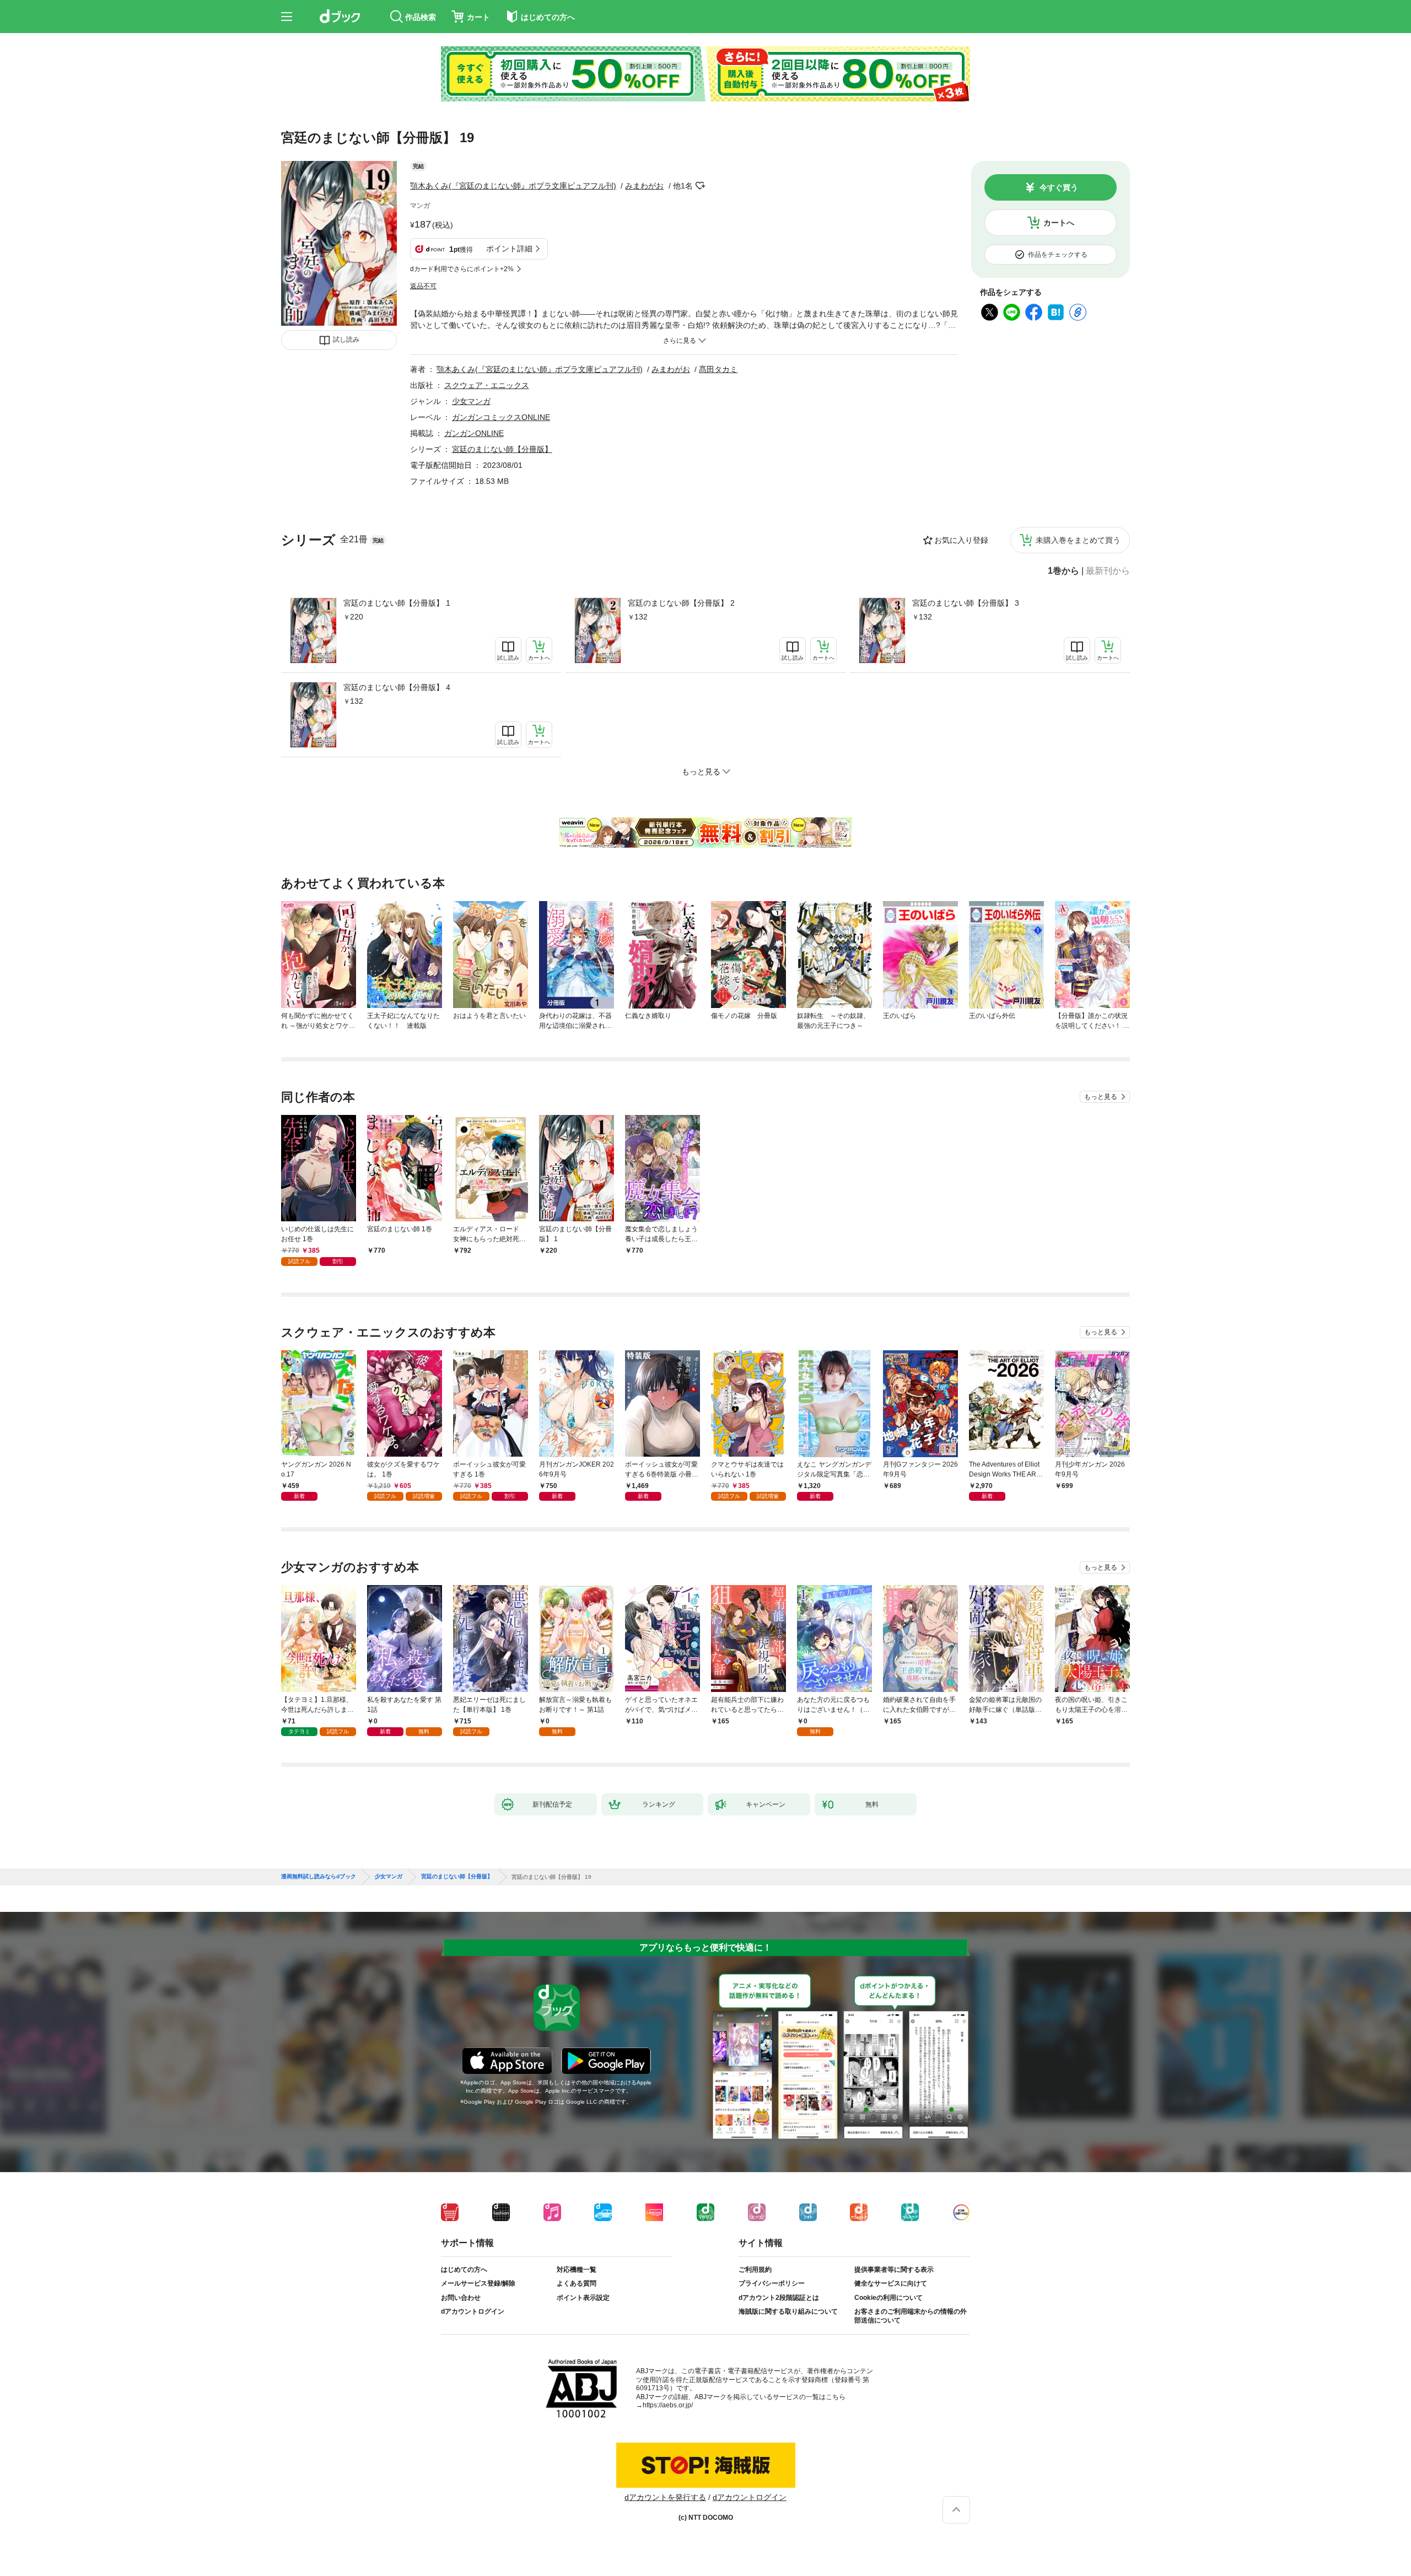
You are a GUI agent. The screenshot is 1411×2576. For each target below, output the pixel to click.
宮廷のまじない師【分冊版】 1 (397, 603)
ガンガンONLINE (474, 433)
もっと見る (1101, 1097)
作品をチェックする (1058, 255)
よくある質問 (577, 2283)
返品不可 (423, 286)
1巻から (1063, 571)
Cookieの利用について (888, 2298)
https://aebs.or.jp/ (668, 2405)
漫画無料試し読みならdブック (319, 1877)
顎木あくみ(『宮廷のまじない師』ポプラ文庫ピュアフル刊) (513, 186)
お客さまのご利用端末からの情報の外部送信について (911, 2316)
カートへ (1059, 223)
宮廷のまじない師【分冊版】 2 (681, 603)
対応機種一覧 (577, 2270)
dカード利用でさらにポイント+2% (462, 269)
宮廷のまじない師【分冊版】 (502, 449)
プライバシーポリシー (772, 2283)
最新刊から (1108, 571)
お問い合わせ (461, 2298)
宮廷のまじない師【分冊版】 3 (966, 603)
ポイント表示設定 (583, 2298)
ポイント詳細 (509, 249)
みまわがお (644, 186)
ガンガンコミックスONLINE (501, 417)
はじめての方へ (464, 2270)
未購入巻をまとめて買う (1078, 540)
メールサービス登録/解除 (478, 2283)
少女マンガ (471, 401)
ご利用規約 (755, 2270)
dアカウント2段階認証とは (779, 2298)
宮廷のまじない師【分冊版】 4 (397, 687)
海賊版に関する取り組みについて (788, 2311)
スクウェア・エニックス (487, 385)
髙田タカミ (718, 369)
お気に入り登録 (961, 540)
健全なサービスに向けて (891, 2283)
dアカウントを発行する (665, 2497)
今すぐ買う (1059, 187)
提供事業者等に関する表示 (894, 2270)
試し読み (346, 339)
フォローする (701, 186)
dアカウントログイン (473, 2311)
